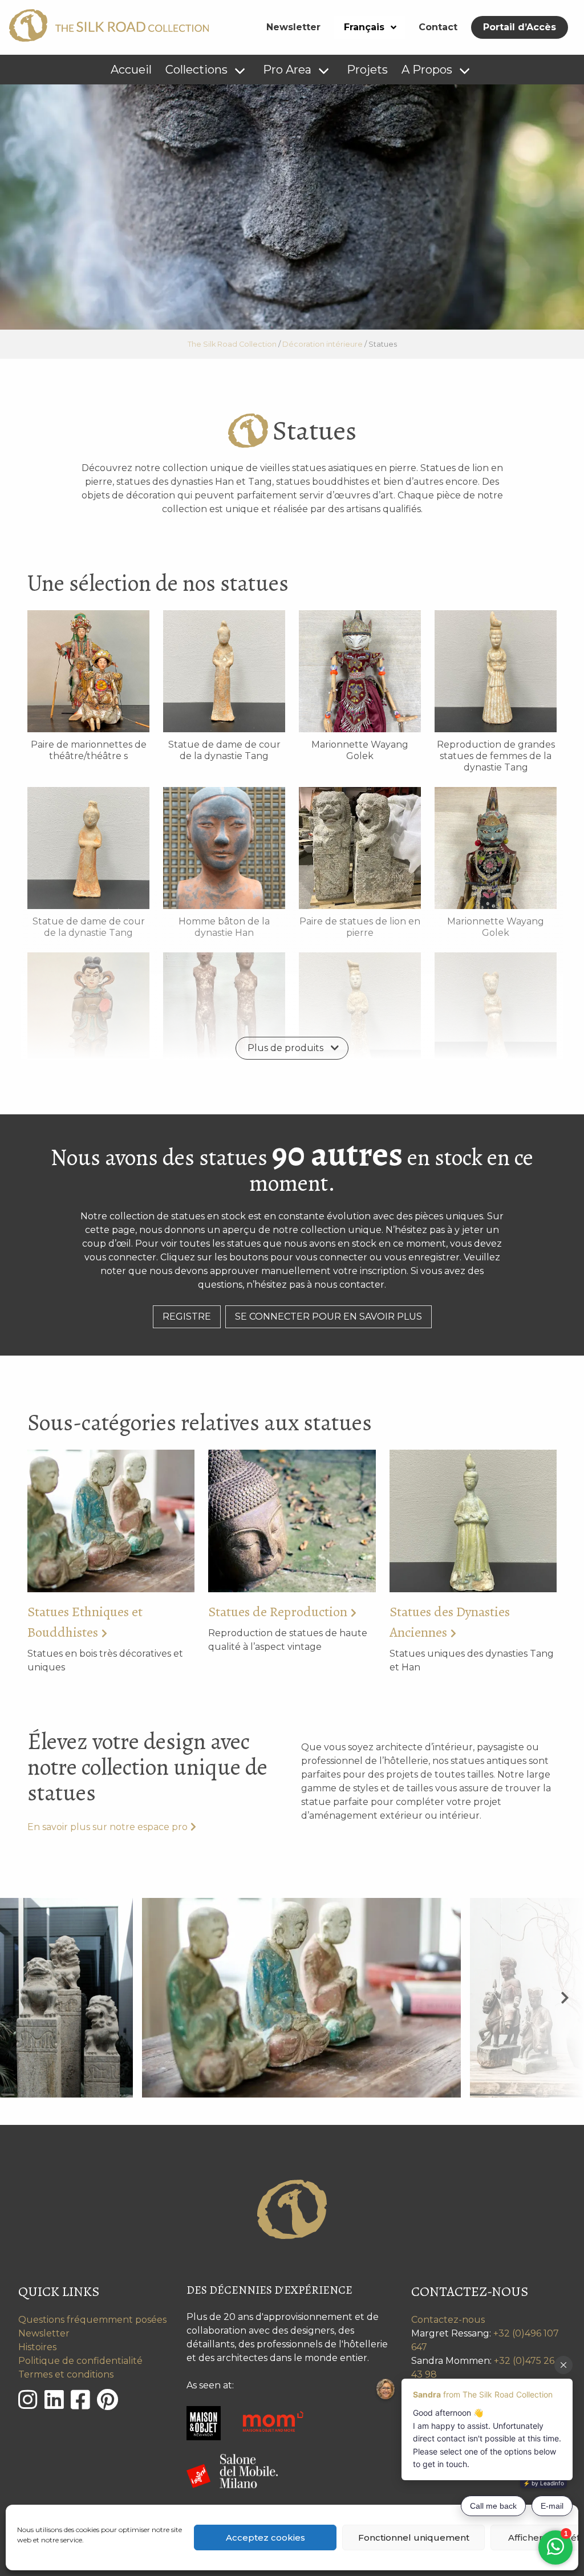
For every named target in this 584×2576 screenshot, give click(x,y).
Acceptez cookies (265, 2538)
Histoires (37, 2347)
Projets (367, 70)
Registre (187, 1317)
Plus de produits (285, 1048)
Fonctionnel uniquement (414, 2538)
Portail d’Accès (520, 27)
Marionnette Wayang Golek (360, 750)
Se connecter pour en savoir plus (328, 1317)
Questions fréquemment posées (92, 2320)
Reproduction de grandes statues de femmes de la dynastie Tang (496, 756)
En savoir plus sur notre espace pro (108, 1827)
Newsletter (293, 27)
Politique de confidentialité (80, 2361)
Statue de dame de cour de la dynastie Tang (224, 750)
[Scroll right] (565, 1997)
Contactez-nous (448, 2320)
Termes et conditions (66, 2374)
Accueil (131, 70)
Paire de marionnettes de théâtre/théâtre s (89, 750)
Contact (438, 27)
